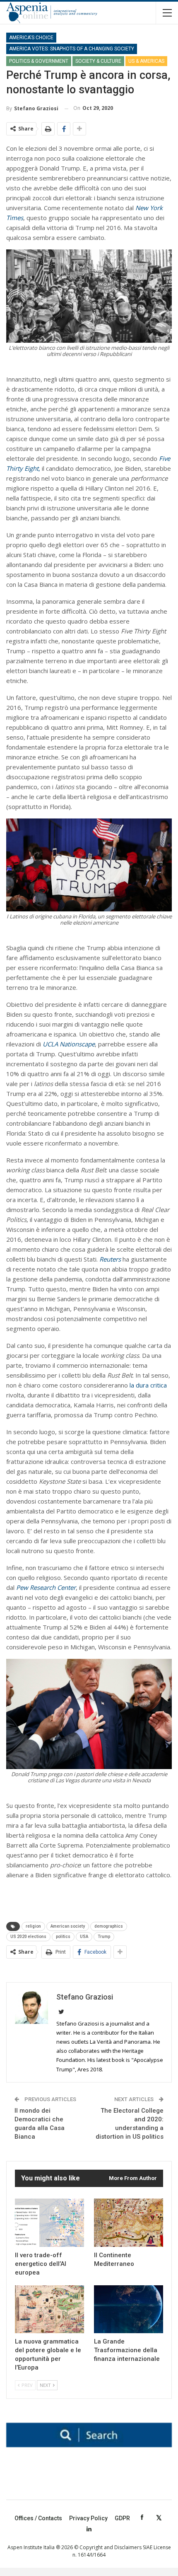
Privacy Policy (88, 2518)
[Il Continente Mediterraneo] (129, 2223)
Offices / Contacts (38, 2518)
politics (63, 1937)
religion (33, 1926)
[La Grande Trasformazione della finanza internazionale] (129, 2309)
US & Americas (146, 61)
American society (68, 1926)
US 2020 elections (28, 1937)
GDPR (122, 2518)
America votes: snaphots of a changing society (72, 49)
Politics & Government (39, 61)
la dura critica (148, 1385)
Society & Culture (98, 61)
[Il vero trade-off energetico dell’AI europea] (49, 2223)
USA (84, 1937)
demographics (109, 1926)
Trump (104, 1937)
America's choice (31, 38)
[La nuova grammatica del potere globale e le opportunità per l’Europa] (49, 2309)
